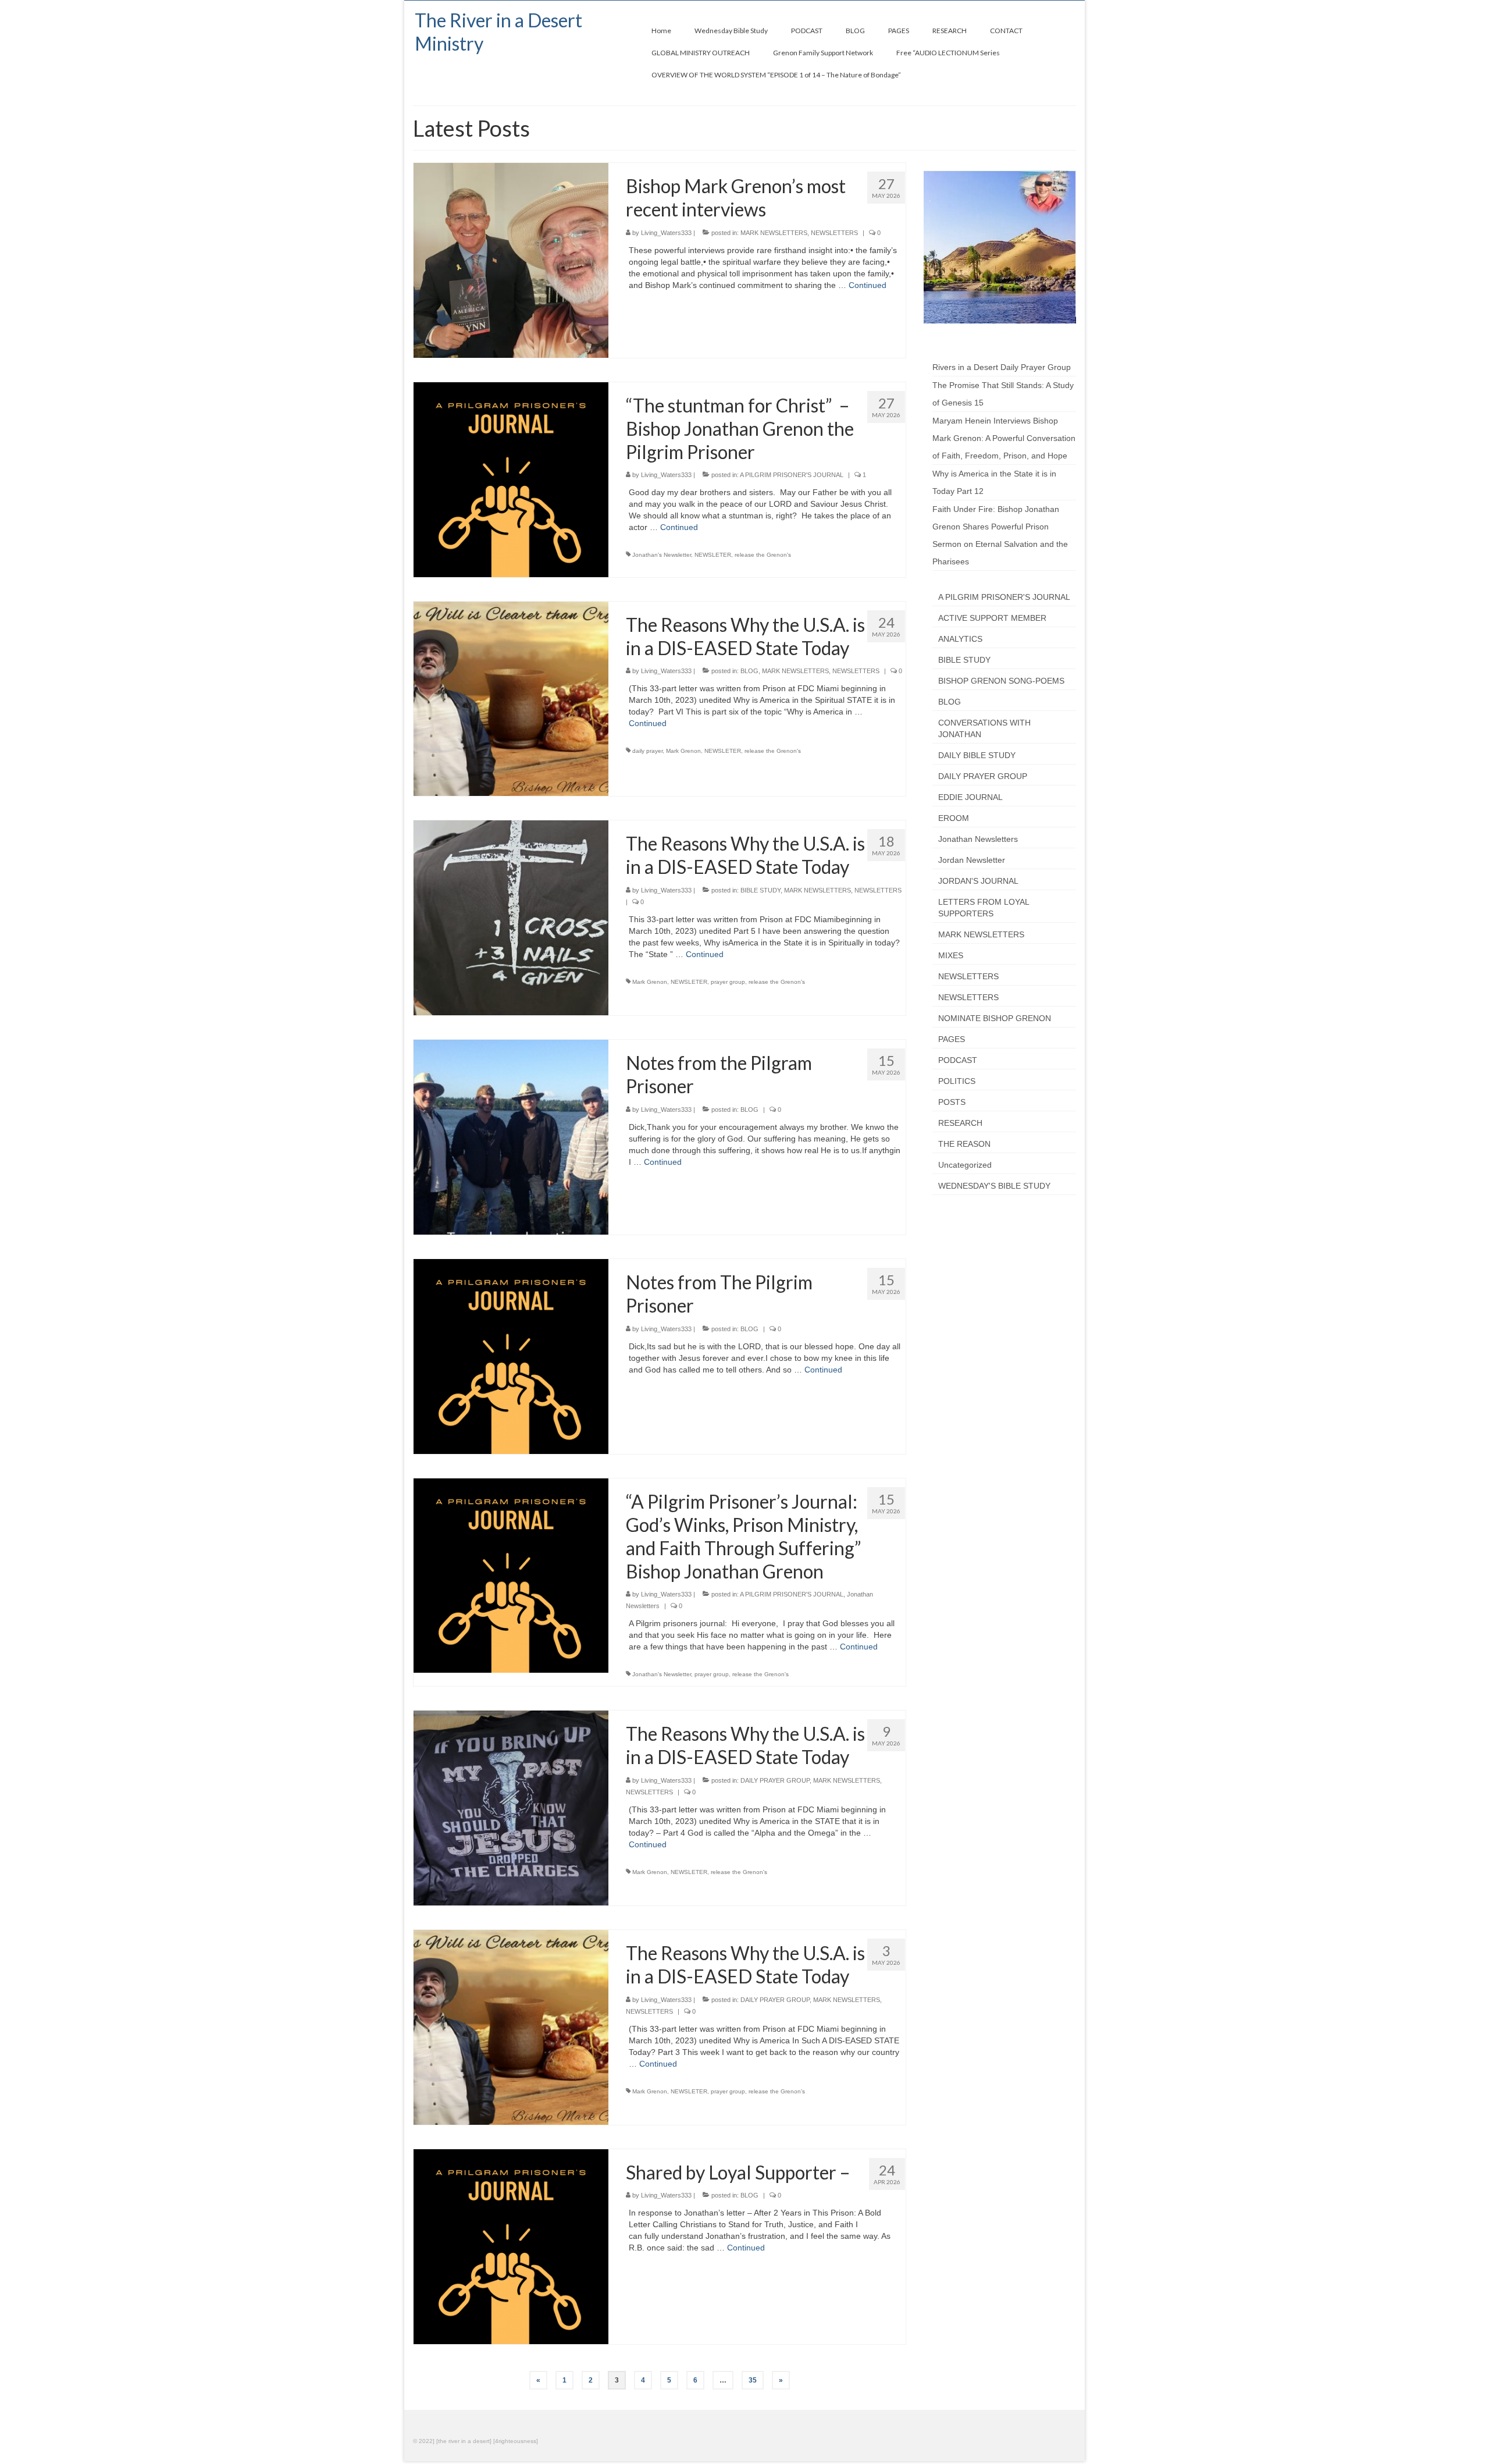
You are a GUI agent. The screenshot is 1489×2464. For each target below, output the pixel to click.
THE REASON (964, 1144)
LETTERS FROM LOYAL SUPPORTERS (984, 908)
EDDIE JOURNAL (970, 797)
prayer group (728, 982)
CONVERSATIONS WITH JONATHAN (984, 728)
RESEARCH (960, 1123)
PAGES (952, 1039)
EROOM (954, 818)
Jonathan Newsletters (978, 839)
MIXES (951, 955)
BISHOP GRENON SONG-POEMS (1001, 681)
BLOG (749, 671)
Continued (868, 285)
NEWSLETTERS (834, 233)
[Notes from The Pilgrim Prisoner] (511, 1356)
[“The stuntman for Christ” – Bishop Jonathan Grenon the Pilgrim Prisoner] (511, 479)
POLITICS (957, 1081)
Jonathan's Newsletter (662, 555)
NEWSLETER (713, 555)
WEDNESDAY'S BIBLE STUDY (994, 1186)
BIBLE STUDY (760, 890)
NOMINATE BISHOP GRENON (995, 1018)
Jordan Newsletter (972, 860)
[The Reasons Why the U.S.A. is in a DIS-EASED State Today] (511, 698)
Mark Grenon (683, 751)
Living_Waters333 (666, 233)
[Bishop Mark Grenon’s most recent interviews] (511, 259)
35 (753, 2380)
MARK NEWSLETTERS (774, 233)
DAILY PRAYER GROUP (775, 1780)
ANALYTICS (960, 639)
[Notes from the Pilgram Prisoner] (511, 1136)
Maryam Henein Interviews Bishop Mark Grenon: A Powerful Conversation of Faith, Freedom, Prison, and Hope (1004, 438)
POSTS (952, 1102)
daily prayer (647, 751)
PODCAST (958, 1060)
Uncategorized (965, 1165)
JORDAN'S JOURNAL (978, 881)
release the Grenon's (763, 555)
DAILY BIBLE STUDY (977, 755)
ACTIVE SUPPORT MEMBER (992, 618)
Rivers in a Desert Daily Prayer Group (1002, 367)
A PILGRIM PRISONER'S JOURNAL (792, 475)
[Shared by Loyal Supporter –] (511, 2246)
